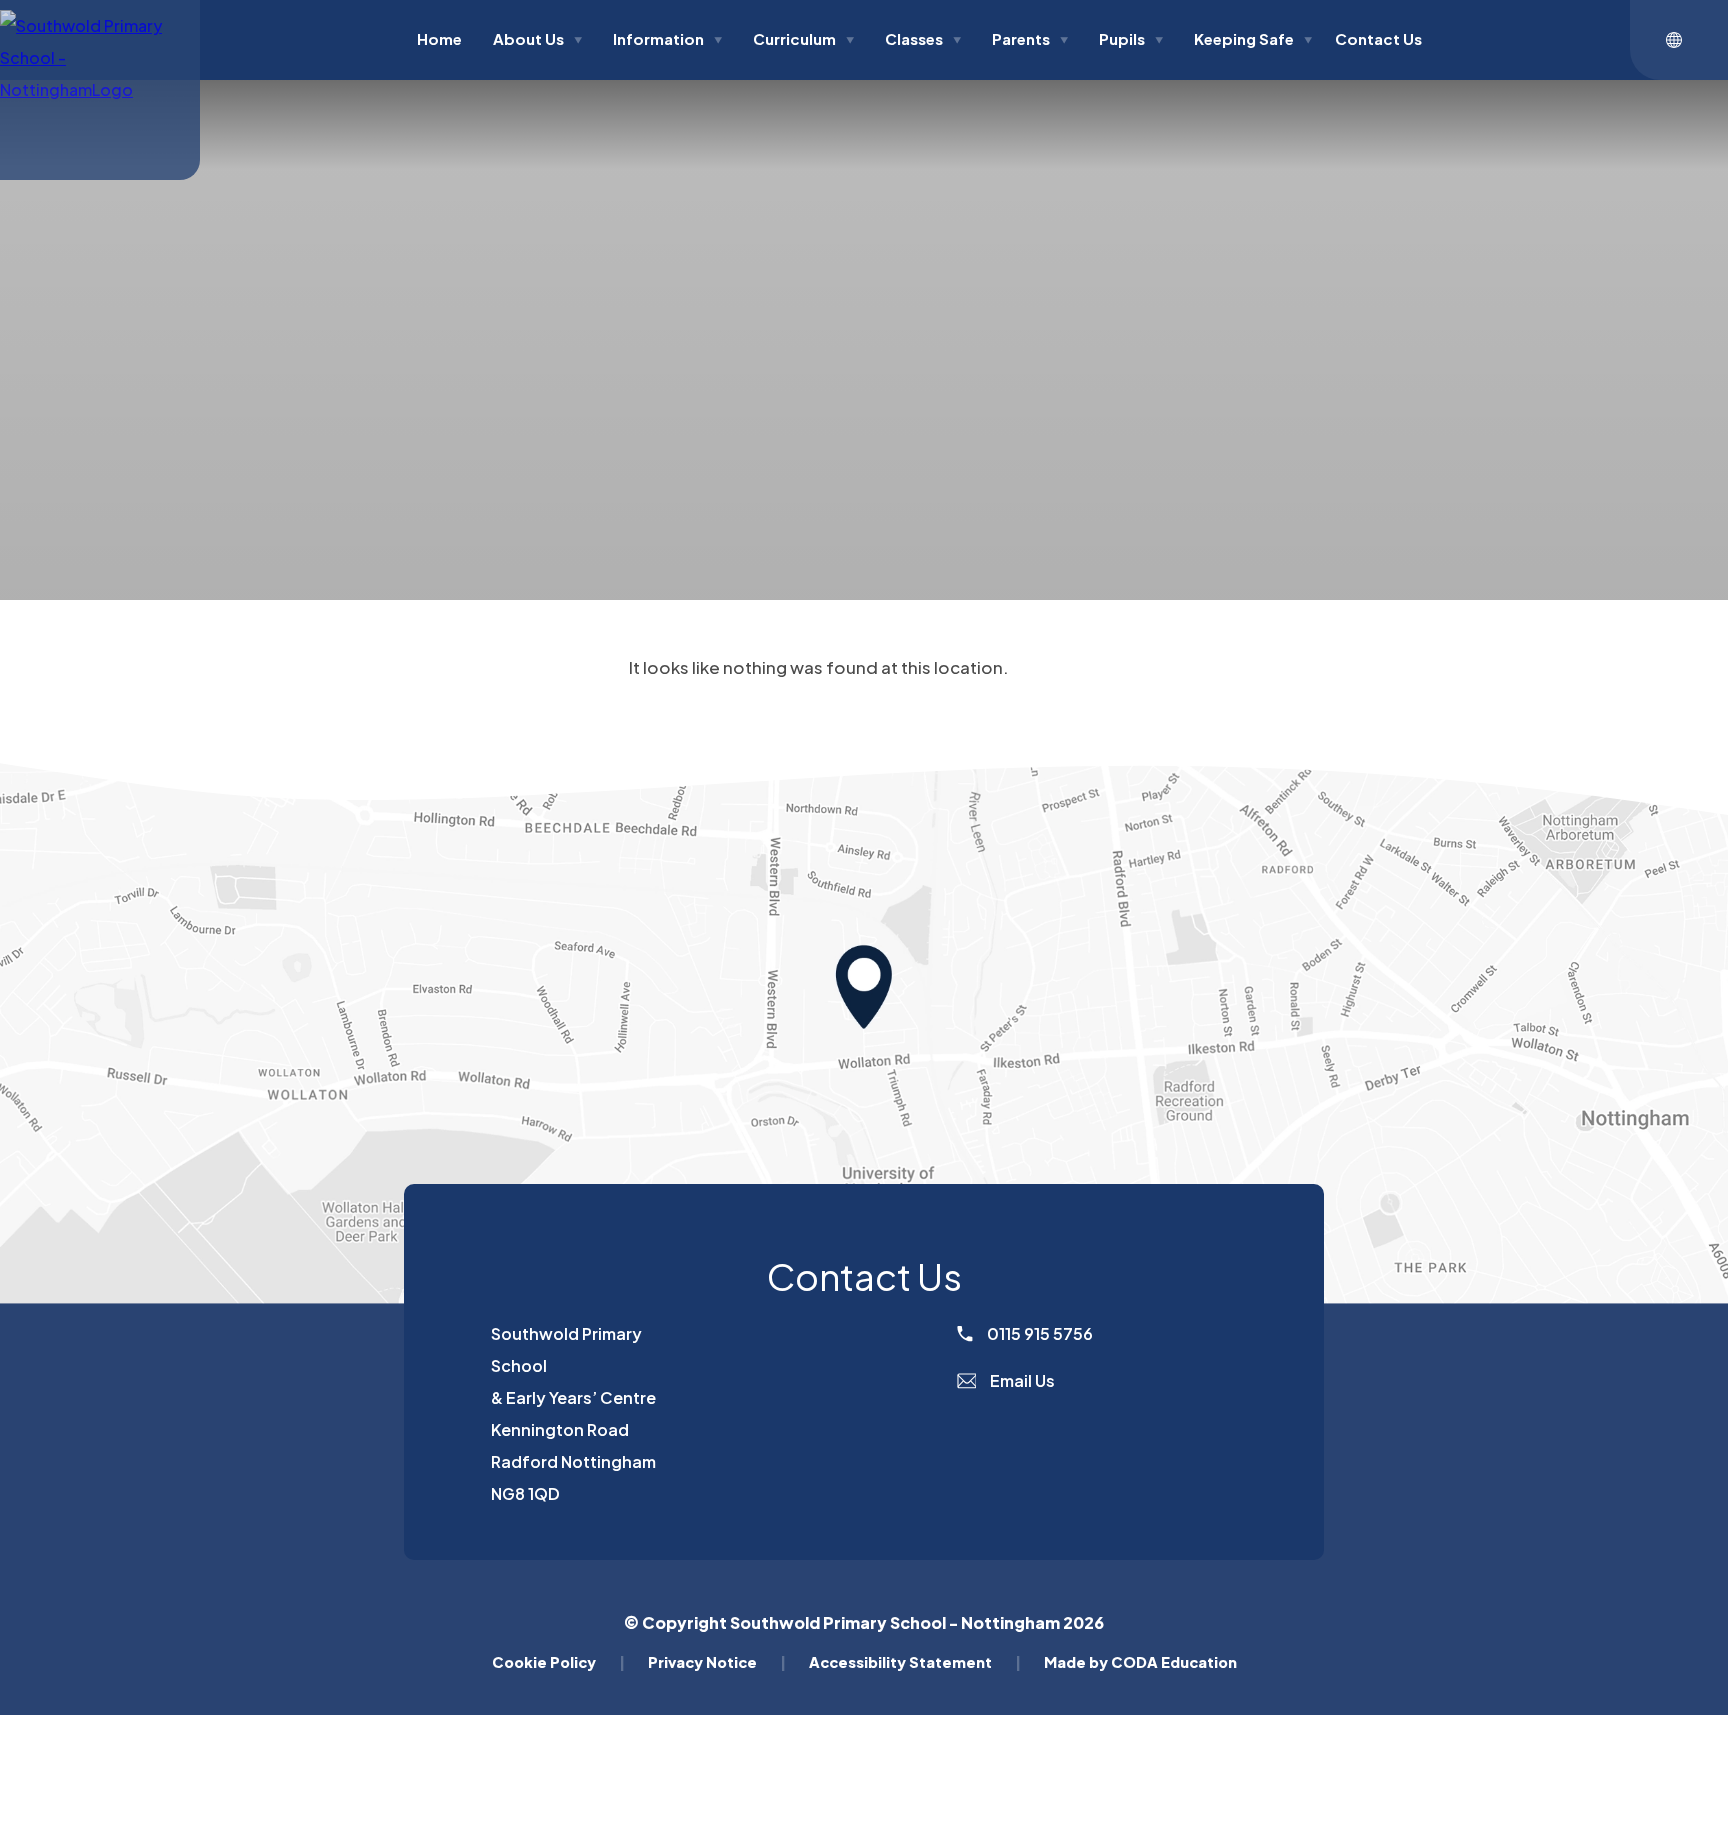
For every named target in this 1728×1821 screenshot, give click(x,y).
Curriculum (803, 38)
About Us (537, 38)
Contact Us (1378, 38)
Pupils (1131, 38)
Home (439, 38)
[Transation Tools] (1679, 40)
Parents (1030, 38)
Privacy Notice (717, 1662)
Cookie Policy (558, 1662)
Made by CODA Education (1140, 1662)
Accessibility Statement (915, 1662)
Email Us (1021, 1380)
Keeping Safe (1253, 38)
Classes (923, 38)
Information (667, 38)
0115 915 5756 (1038, 1333)
